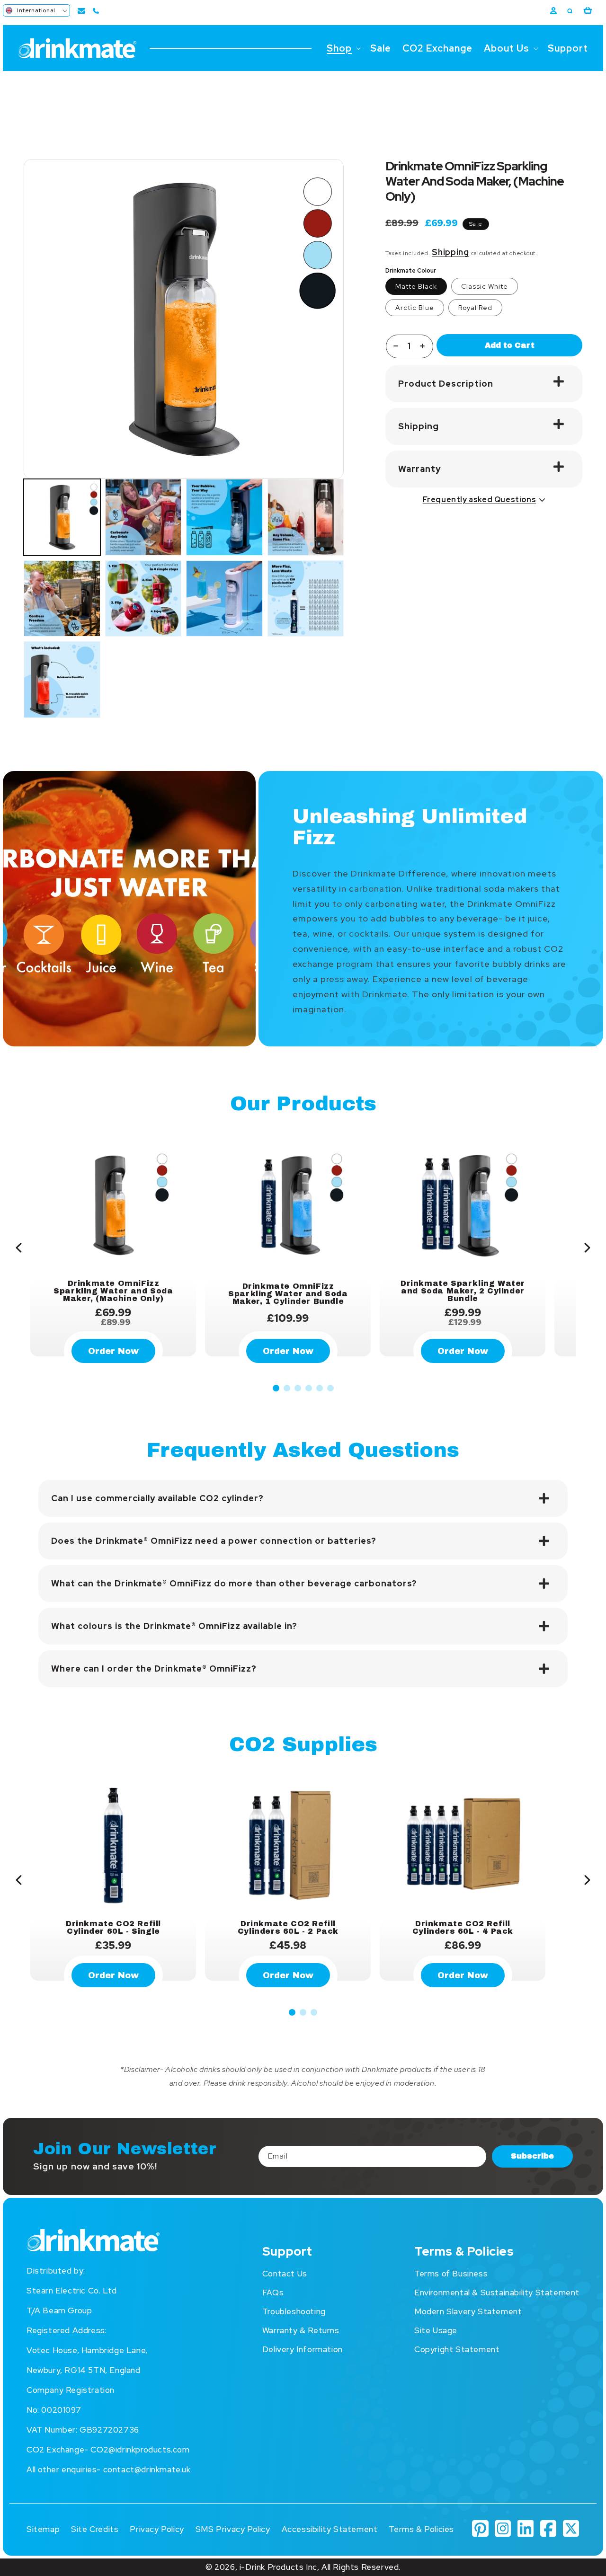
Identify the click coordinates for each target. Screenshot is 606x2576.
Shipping (450, 252)
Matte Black (416, 286)
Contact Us (285, 2274)
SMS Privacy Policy (233, 2529)
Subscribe (532, 2156)
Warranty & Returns (301, 2330)
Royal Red (475, 308)
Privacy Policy (157, 2529)
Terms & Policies (421, 2529)
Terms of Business (451, 2274)
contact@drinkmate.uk (147, 2470)
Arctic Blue (415, 308)
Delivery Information (303, 2349)
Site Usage (436, 2330)
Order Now (113, 1351)
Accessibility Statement (330, 2529)
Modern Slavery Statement (468, 2311)
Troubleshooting (294, 2311)
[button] (36, 10)
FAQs (273, 2293)
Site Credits (95, 2529)
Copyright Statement (457, 2349)
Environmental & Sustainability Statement (497, 2293)
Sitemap (43, 2529)
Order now (113, 1975)
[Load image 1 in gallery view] (62, 517)
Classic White (485, 286)
